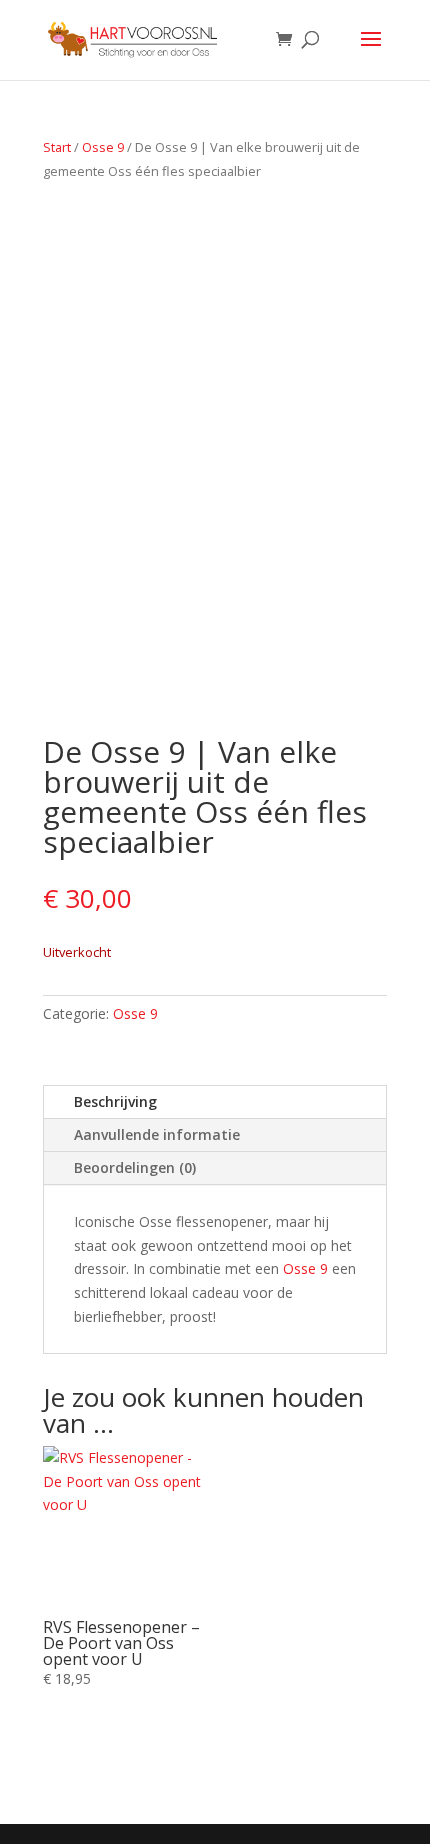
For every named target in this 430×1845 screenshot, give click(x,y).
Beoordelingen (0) (135, 1167)
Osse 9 (103, 147)
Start (57, 147)
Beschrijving (115, 1101)
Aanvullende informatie (157, 1134)
